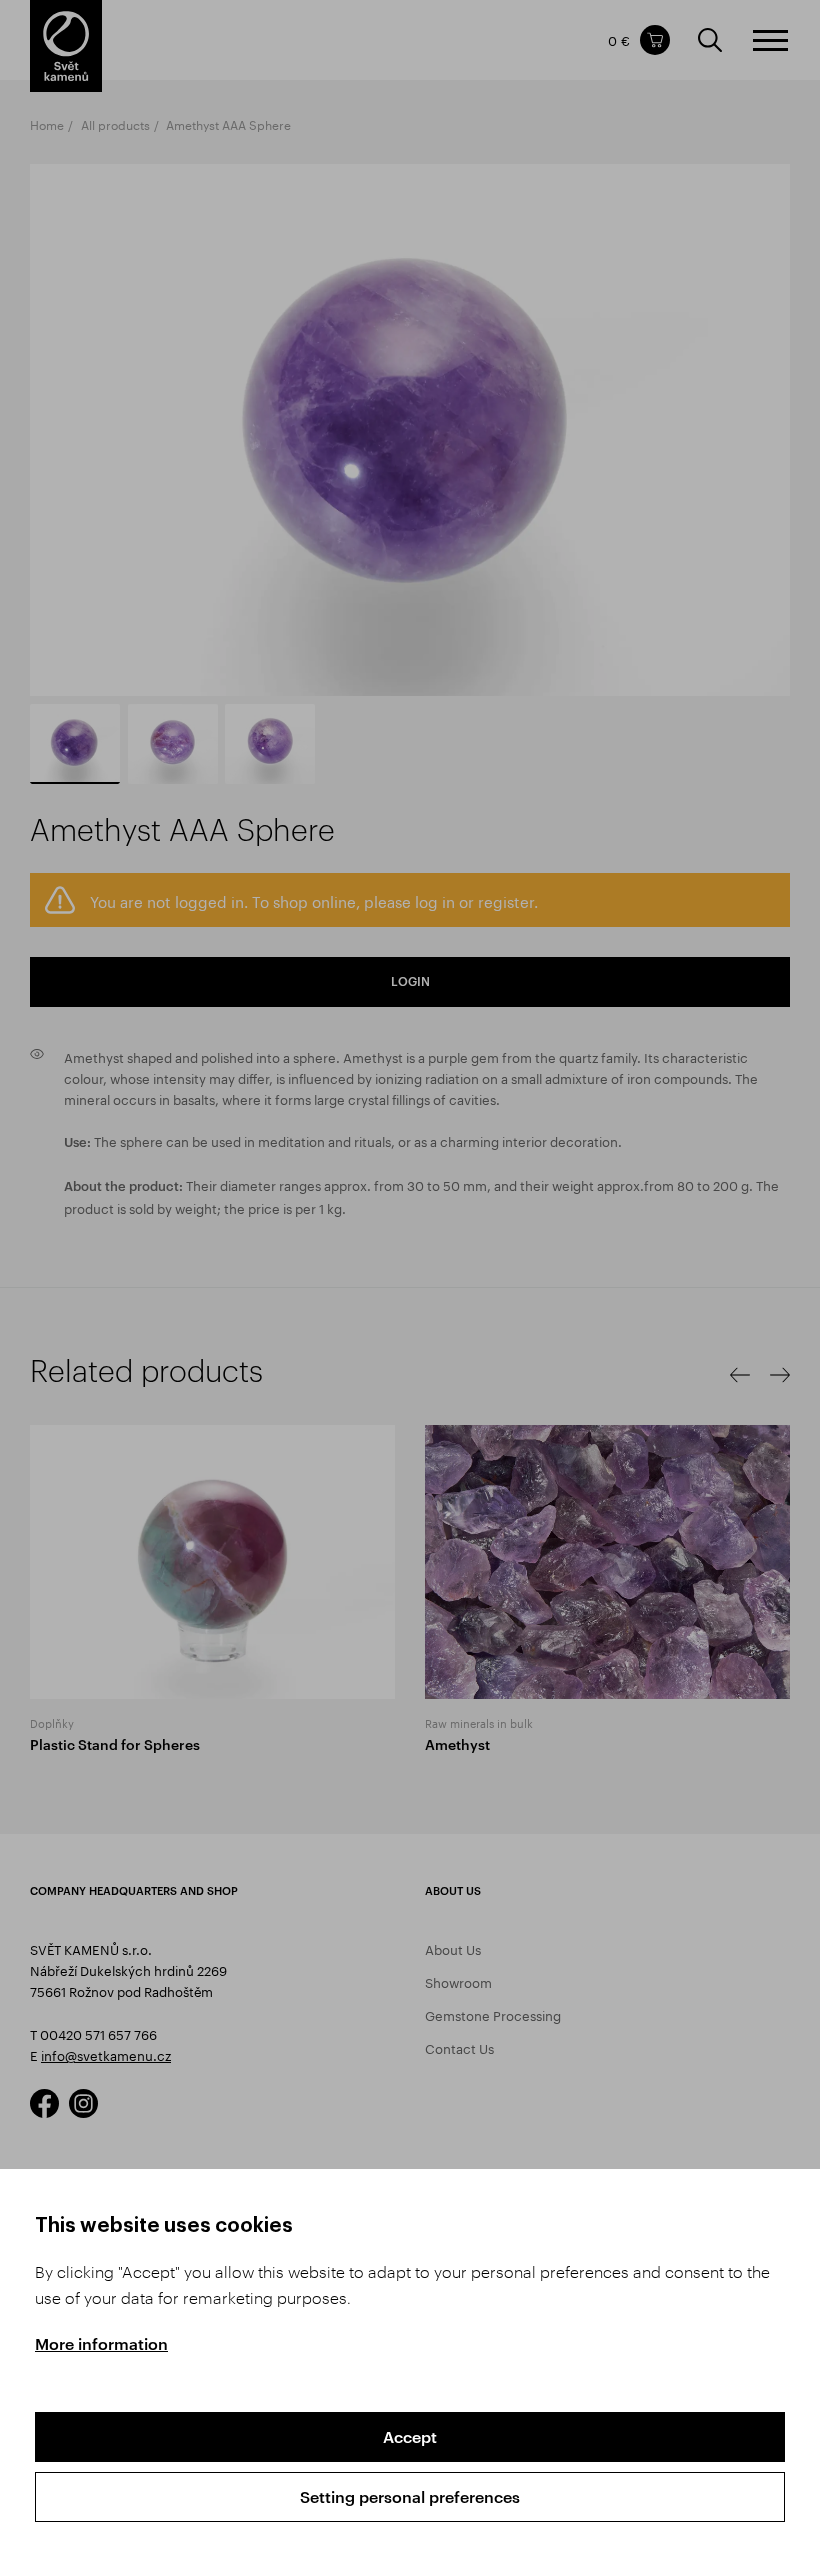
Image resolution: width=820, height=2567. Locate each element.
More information (101, 2343)
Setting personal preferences (410, 2496)
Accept (410, 2436)
